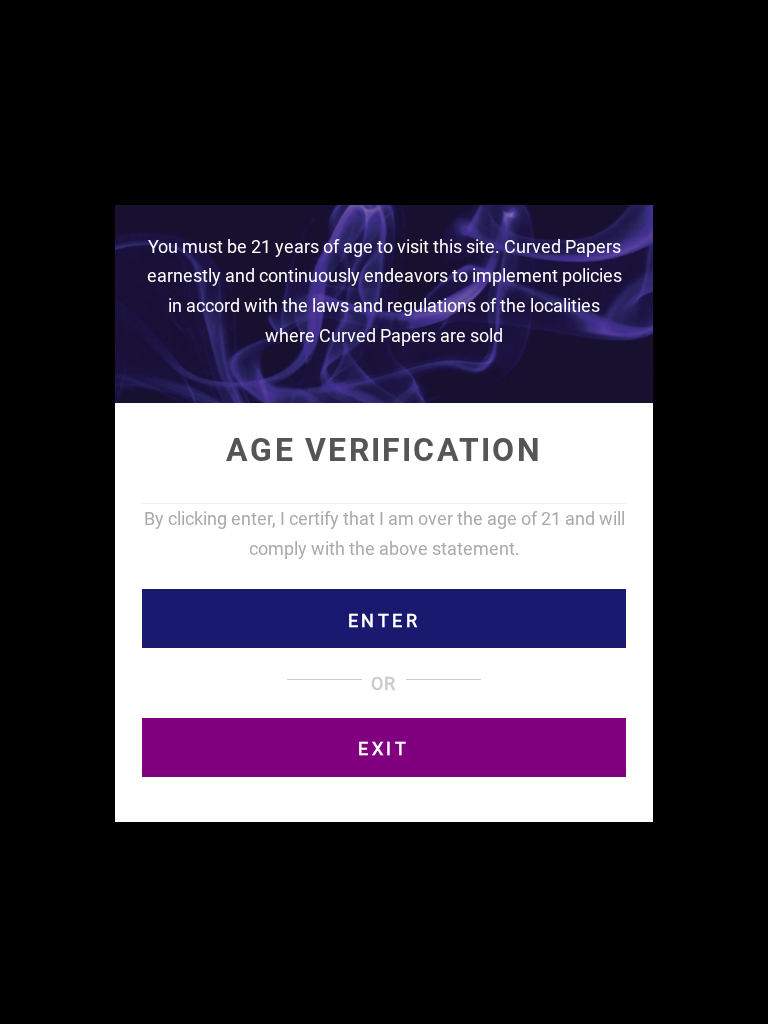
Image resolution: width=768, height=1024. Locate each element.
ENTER (384, 620)
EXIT (383, 748)
